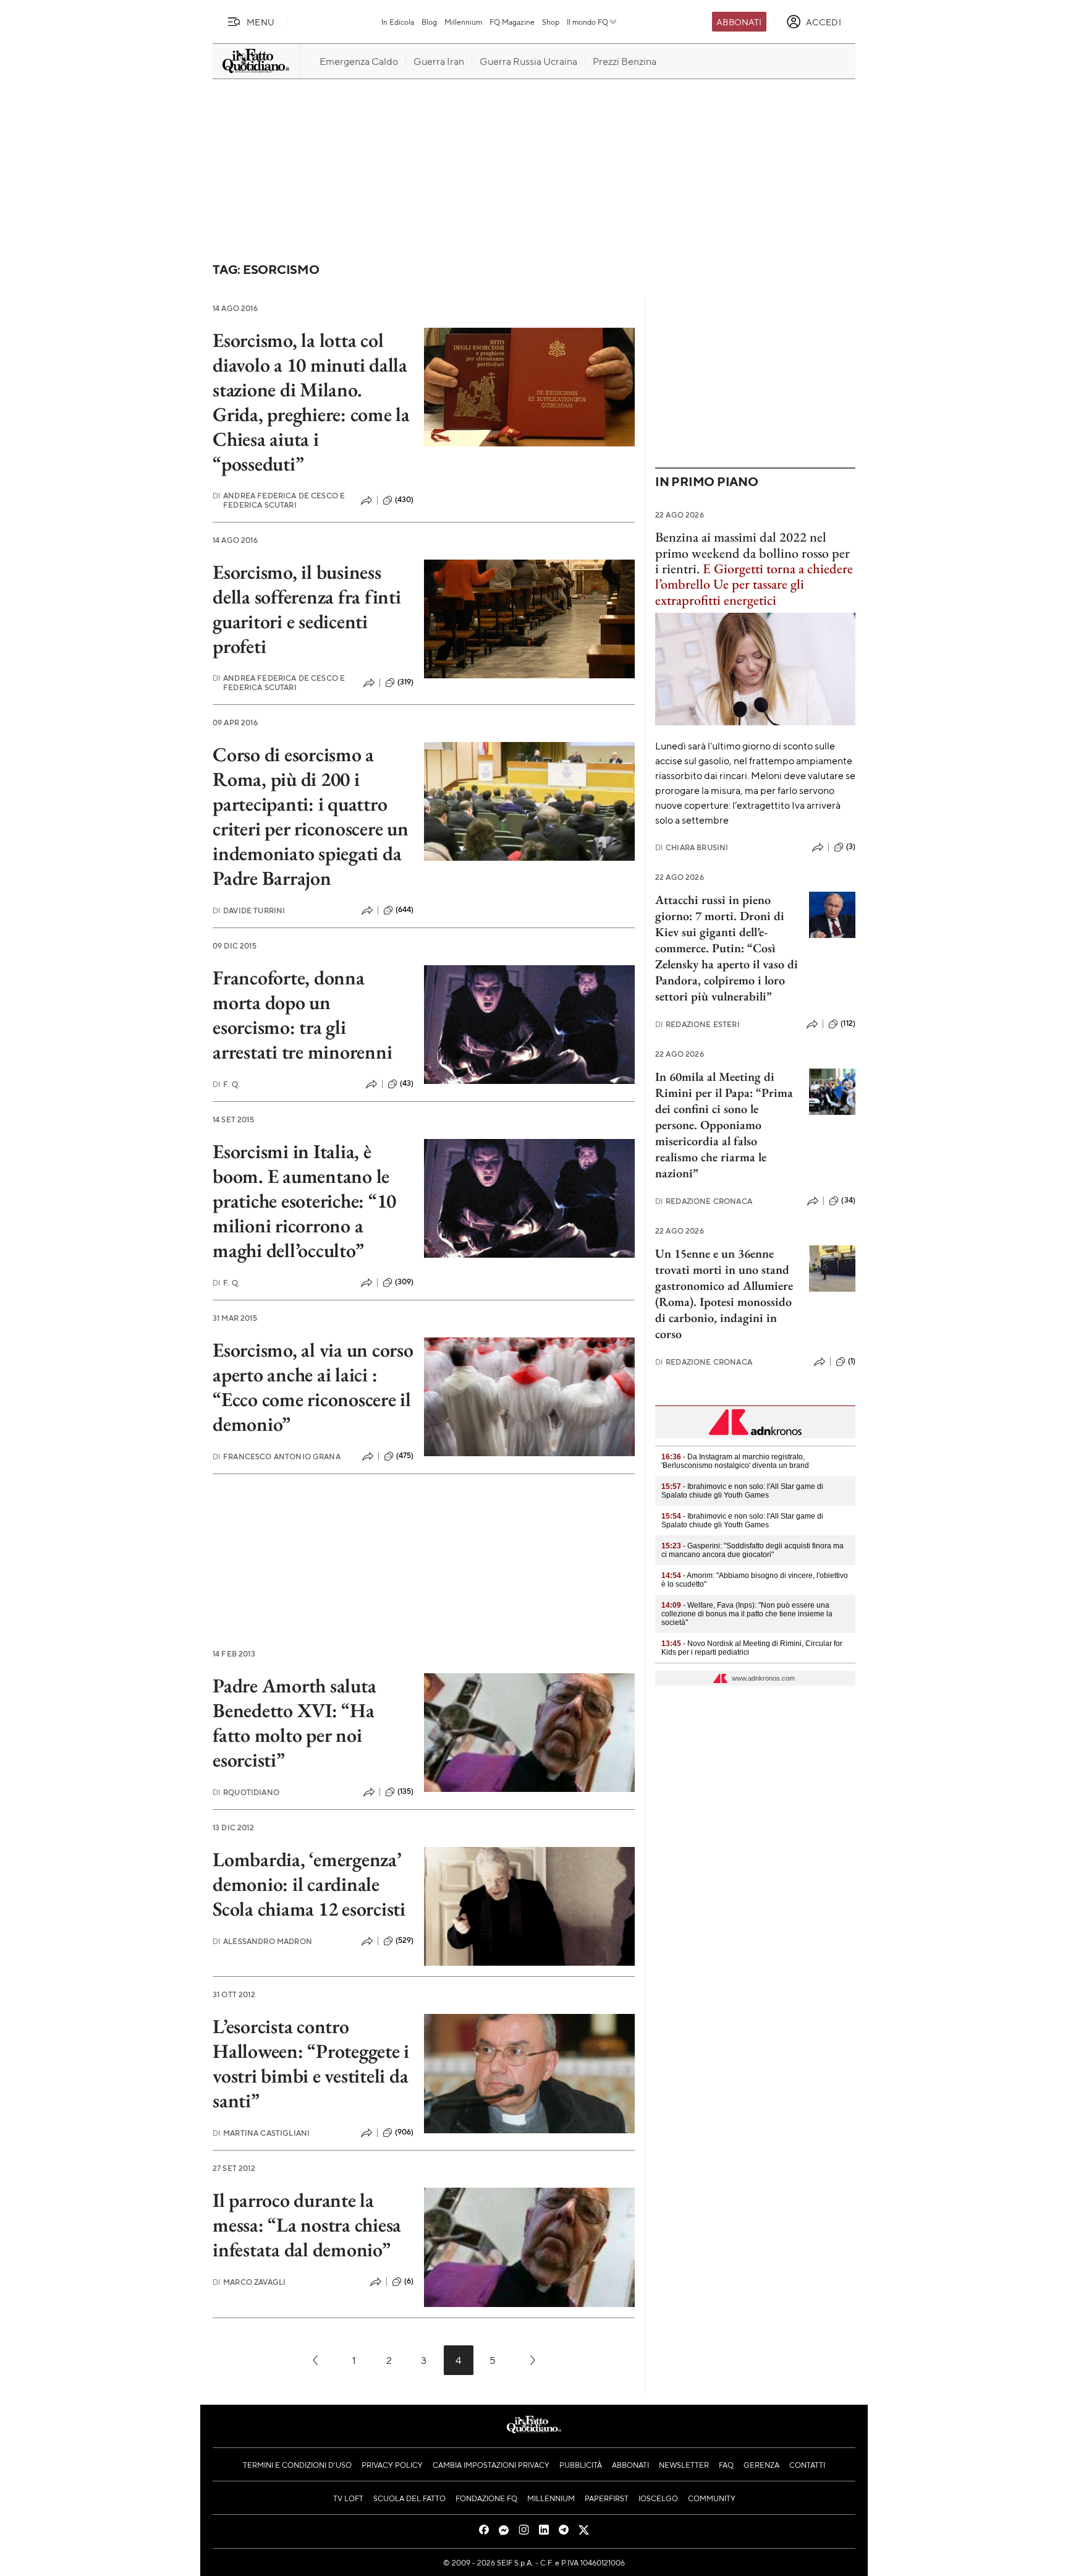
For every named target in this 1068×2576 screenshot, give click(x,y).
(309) (405, 1282)
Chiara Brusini (692, 847)
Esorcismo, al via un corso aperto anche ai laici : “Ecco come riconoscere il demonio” (313, 1387)
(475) (405, 1456)
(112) (848, 1023)
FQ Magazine (512, 22)
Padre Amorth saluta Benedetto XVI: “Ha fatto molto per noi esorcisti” (294, 1723)
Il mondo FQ (587, 22)
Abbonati (739, 22)
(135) (406, 1791)
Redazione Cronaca (704, 1201)
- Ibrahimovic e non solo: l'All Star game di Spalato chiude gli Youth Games (742, 1491)
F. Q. (226, 1084)
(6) (409, 2281)
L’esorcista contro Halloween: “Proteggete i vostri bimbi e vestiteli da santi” (311, 2063)
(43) (407, 1083)
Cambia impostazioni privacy (491, 2465)
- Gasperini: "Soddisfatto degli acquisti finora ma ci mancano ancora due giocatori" (752, 1550)
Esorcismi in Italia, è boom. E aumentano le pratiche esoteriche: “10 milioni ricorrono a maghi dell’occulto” (304, 1201)
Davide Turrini (249, 911)
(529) (405, 1940)
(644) (405, 910)
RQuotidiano (246, 1792)
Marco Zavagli (249, 2282)
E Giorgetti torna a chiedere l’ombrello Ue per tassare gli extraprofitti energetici (754, 584)
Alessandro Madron (262, 1941)
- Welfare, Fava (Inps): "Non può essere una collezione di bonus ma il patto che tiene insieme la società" (747, 1614)
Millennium (463, 22)
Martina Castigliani (261, 2133)
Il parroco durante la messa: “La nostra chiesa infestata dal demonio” (307, 2225)
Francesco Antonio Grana (277, 1456)
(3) (851, 847)
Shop (551, 22)
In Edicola (398, 22)
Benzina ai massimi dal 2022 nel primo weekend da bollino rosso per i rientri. (752, 553)
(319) (406, 682)
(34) (848, 1200)
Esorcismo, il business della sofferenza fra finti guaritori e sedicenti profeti (307, 609)
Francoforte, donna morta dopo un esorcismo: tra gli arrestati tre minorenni (302, 1015)
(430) (405, 500)
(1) (852, 1361)
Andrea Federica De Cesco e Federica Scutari (279, 500)
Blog (429, 22)
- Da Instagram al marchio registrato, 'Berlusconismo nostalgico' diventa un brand (735, 1461)
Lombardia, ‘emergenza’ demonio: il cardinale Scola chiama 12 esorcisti (309, 1884)
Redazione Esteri (697, 1024)
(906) (405, 2132)
